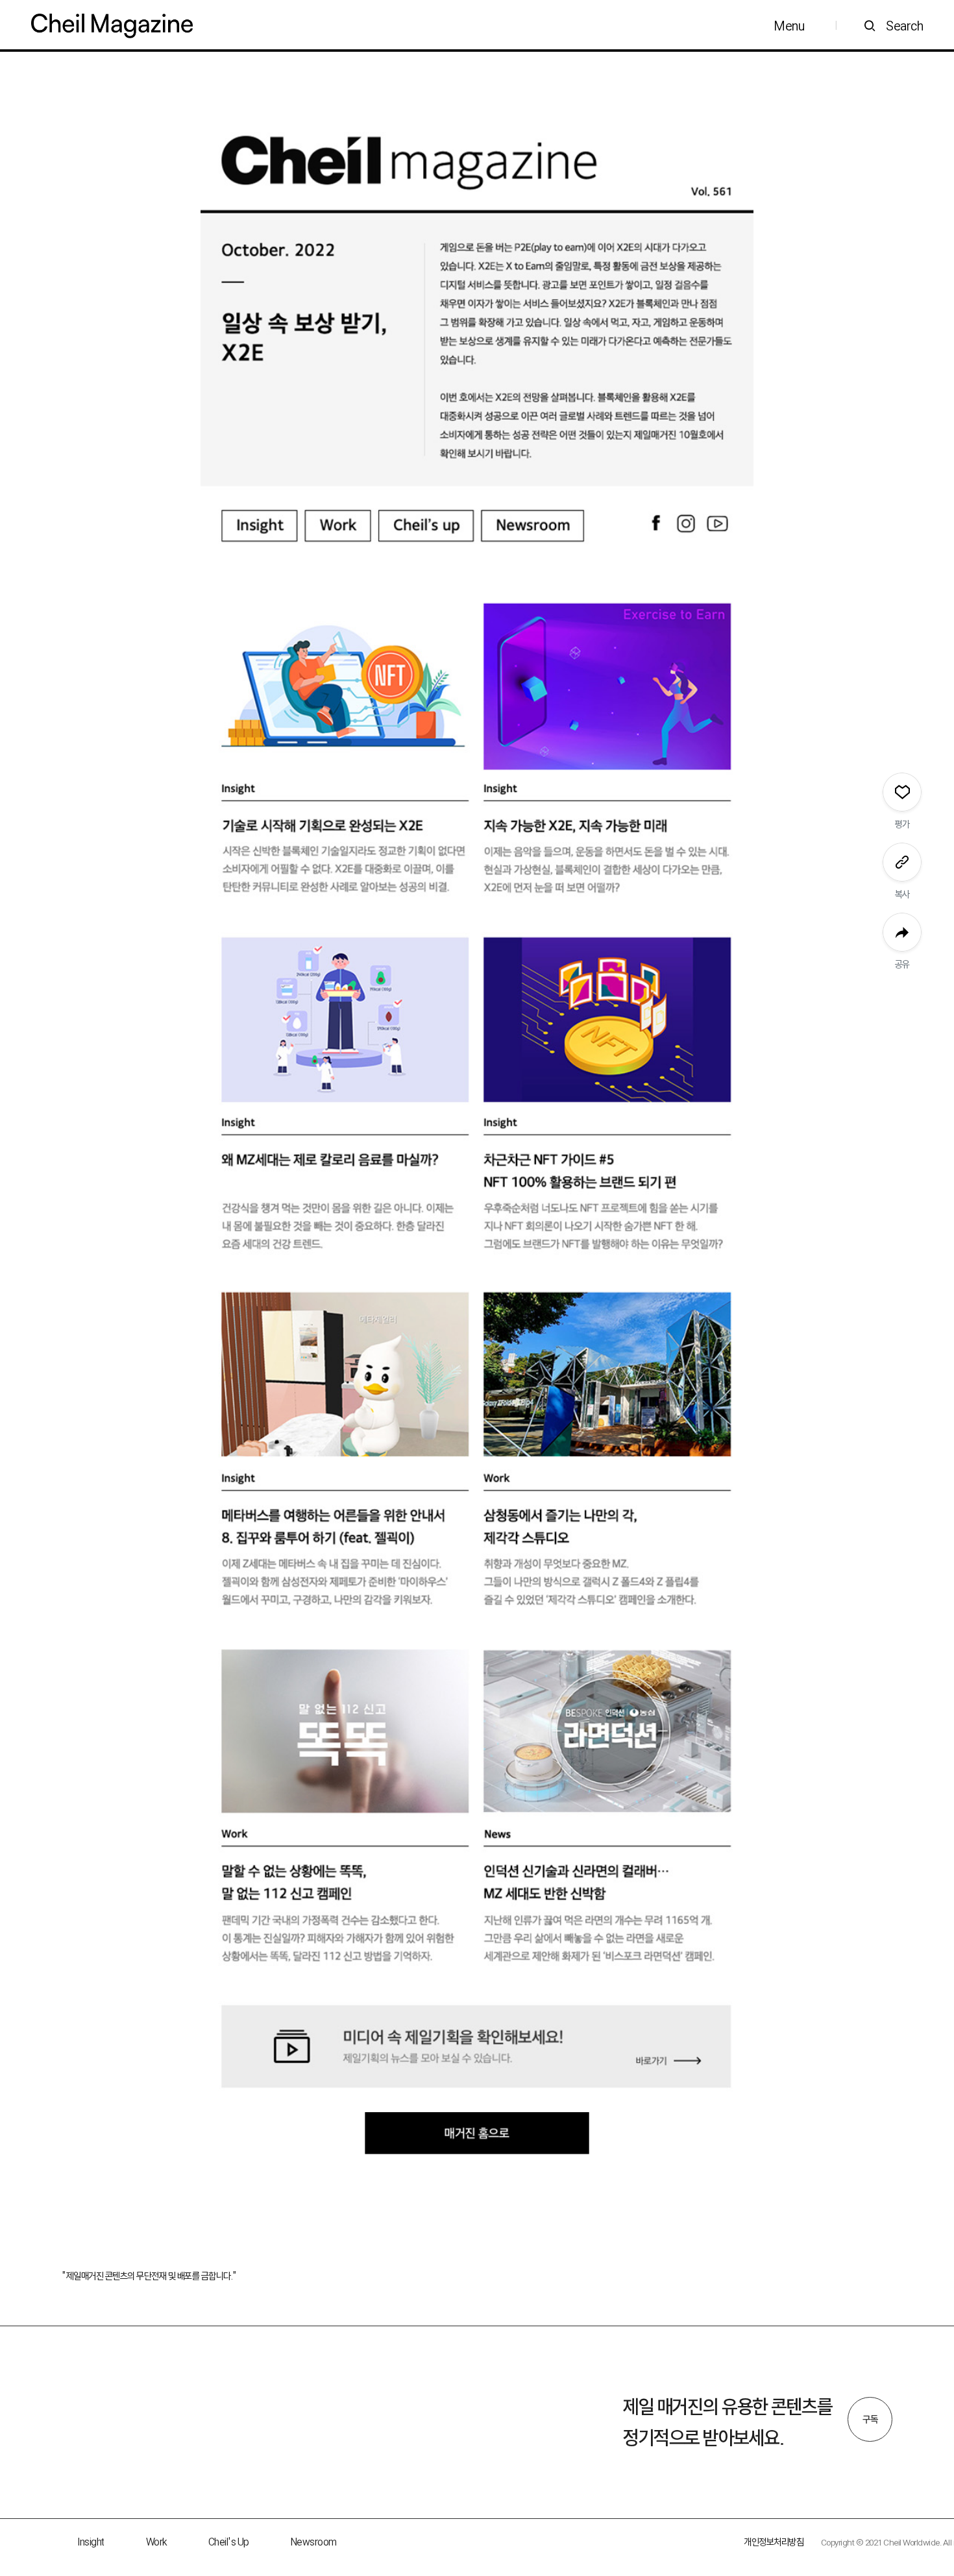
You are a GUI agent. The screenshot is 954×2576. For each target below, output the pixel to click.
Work (156, 2542)
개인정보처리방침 (774, 2542)
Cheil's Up (229, 2542)
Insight (91, 2542)
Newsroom (314, 2542)
